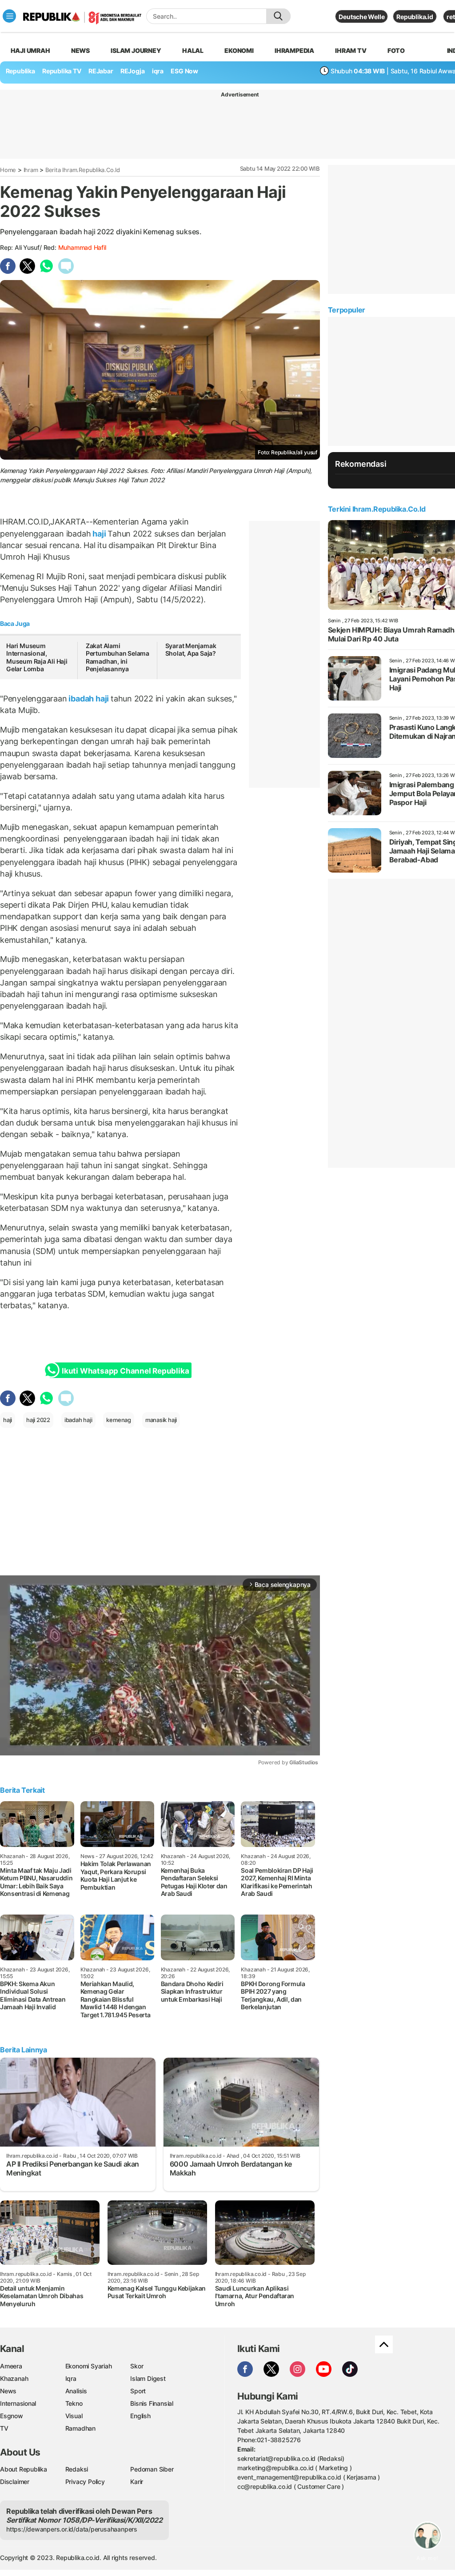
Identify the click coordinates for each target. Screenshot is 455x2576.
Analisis (76, 2391)
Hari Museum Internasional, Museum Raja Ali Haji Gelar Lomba (37, 657)
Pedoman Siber (152, 2469)
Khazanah (14, 2378)
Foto (396, 50)
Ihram (31, 170)
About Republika (24, 2469)
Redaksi (77, 2469)
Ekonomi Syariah (89, 2366)
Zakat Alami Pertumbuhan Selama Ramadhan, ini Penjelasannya (118, 657)
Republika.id (415, 17)
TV (4, 2428)
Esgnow (12, 2416)
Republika (20, 71)
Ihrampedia (294, 50)
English (140, 2416)
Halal (193, 50)
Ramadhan (80, 2428)
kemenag (119, 1420)
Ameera (11, 2366)
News (80, 50)
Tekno (74, 2403)
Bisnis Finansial (152, 2403)
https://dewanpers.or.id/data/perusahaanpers (72, 2529)
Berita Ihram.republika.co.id (83, 170)
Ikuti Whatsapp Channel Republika (125, 1371)
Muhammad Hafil (82, 247)
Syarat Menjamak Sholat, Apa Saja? (191, 650)
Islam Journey (136, 50)
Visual (74, 2416)
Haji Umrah (30, 50)
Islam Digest (148, 2378)
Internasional (18, 2403)
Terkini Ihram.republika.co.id (377, 509)
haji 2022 (38, 1420)
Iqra (71, 2378)
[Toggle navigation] (9, 16)
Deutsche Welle (361, 17)
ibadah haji (89, 699)
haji (99, 534)
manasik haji (161, 1420)
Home (8, 170)
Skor (137, 2366)
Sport (138, 2391)
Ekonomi (239, 50)
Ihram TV (351, 50)
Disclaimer (15, 2482)
